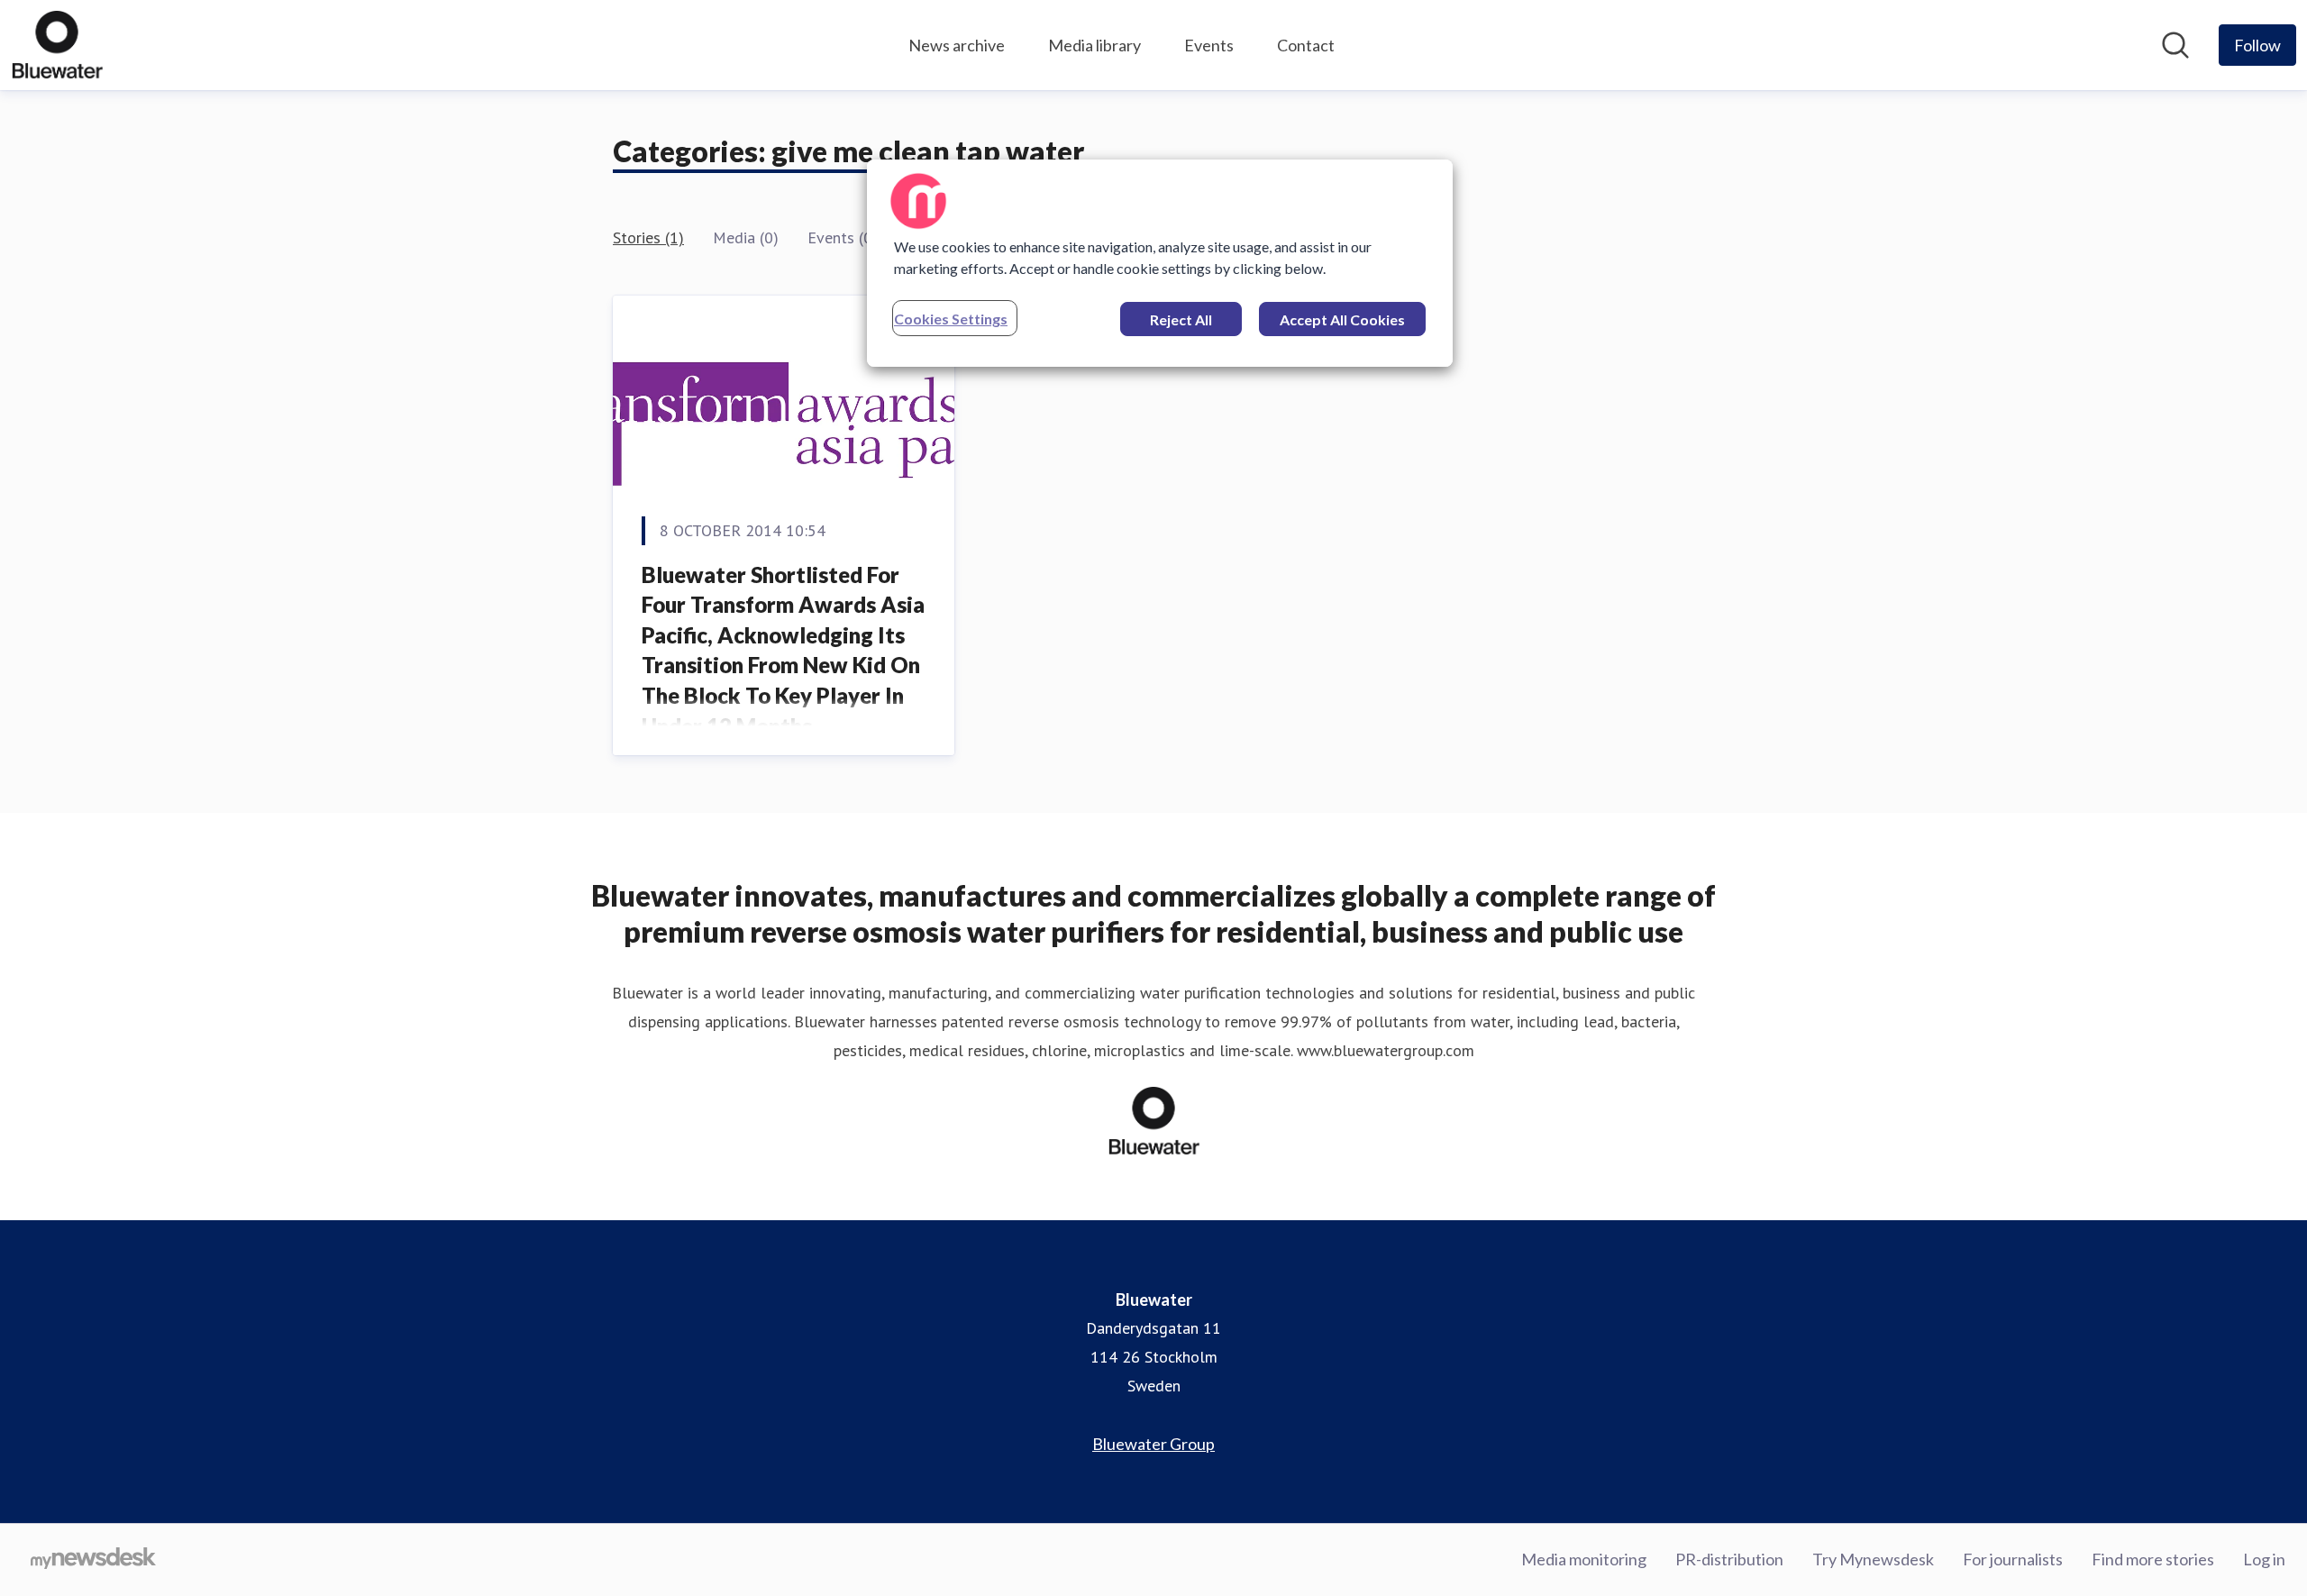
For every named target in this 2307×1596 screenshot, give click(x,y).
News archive (957, 45)
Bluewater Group (1153, 1444)
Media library (1094, 45)
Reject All (1181, 319)
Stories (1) (648, 237)
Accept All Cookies (1342, 319)
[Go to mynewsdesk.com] (93, 1560)
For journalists (2013, 1559)
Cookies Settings (951, 319)
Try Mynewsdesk (1873, 1559)
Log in (2264, 1559)
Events (1209, 45)
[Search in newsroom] (2175, 45)
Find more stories (2153, 1559)
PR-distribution (1729, 1559)
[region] (1160, 263)
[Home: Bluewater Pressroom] (57, 45)
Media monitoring (1584, 1559)
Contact (1306, 45)
